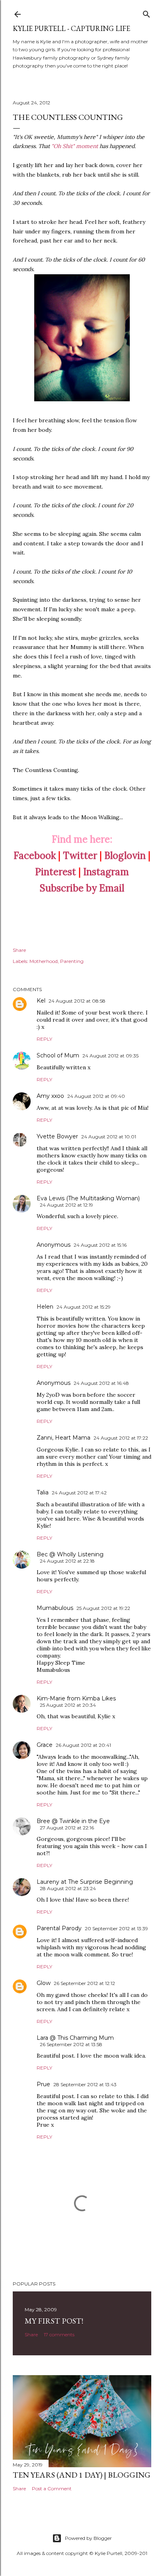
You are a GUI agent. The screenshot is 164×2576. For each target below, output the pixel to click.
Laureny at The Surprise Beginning (85, 1882)
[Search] (146, 13)
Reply (44, 1039)
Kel (41, 1001)
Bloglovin (125, 856)
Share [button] (19, 950)
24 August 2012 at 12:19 (66, 1205)
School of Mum (58, 1055)
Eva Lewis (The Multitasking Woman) (88, 1198)
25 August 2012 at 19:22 (103, 1608)
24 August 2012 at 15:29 (84, 1307)
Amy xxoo (50, 1096)
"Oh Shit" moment (75, 146)
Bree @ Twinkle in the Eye (73, 1821)
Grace (45, 1745)
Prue (43, 2084)
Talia (43, 1492)
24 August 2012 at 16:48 (101, 1383)
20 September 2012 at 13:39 (116, 1928)
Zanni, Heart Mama (63, 1438)
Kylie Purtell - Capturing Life (71, 28)
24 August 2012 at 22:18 (67, 1561)
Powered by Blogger (88, 2538)
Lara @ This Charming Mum (75, 2038)
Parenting (72, 961)
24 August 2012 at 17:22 (121, 1438)
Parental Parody (59, 1928)
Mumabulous (55, 1608)
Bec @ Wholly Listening (70, 1554)
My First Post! (54, 2321)
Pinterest (56, 872)
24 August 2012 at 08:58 (77, 1001)
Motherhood (44, 961)
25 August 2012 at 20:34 (68, 1705)
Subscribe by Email (82, 888)
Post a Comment (52, 2488)
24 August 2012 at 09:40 (96, 1096)
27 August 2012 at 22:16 (67, 1828)
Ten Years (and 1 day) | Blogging (82, 2475)
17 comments (59, 2334)
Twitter (80, 856)
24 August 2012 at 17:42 (79, 1493)
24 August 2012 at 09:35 (110, 1056)
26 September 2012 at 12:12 (84, 1983)
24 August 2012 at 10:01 (109, 1137)
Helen (45, 1307)
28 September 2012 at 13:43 (85, 2084)
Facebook (35, 856)
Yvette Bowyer (57, 1136)
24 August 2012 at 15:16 (100, 1245)
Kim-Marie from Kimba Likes (76, 1698)
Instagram (106, 872)
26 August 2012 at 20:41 (83, 1745)
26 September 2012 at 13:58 (71, 2044)
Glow (44, 1983)
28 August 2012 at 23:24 (68, 1888)
